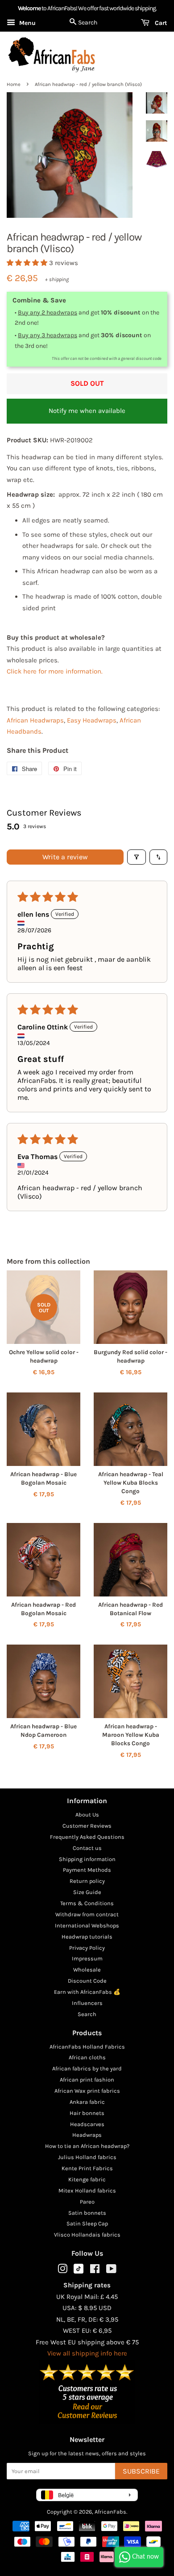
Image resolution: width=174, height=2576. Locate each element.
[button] (28, 263)
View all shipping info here (87, 2353)
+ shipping (57, 279)
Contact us (87, 1848)
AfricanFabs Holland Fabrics (87, 2047)
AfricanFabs (110, 2512)
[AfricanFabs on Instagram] (62, 2271)
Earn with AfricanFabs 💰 (87, 1992)
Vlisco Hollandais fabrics (87, 2235)
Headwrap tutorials (87, 1937)
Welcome (29, 8)
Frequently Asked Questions (87, 1837)
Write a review (65, 857)
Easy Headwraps (92, 720)
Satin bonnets (87, 2213)
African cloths (87, 2057)
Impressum (87, 1958)
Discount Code (87, 1981)
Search (87, 2014)
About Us (87, 1815)
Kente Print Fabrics (87, 2168)
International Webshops (87, 1925)
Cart (160, 23)
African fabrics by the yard (87, 2068)
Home (14, 84)
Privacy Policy (87, 1948)
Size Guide (87, 1892)
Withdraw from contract (87, 1914)
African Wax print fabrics (87, 2091)
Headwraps (87, 2135)
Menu (27, 23)
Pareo (87, 2202)
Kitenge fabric (87, 2179)
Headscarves (87, 2124)
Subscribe (141, 2471)
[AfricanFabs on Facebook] (95, 2271)
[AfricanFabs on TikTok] (79, 2272)
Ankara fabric (87, 2102)
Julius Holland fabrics (87, 2157)
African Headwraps (35, 720)
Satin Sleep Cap (87, 2223)
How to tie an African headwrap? (87, 2146)
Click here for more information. (55, 671)
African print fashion (87, 2080)
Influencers (87, 2003)
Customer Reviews (87, 1826)
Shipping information (87, 1859)
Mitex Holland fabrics (87, 2190)
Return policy (87, 1881)
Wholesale (87, 1970)
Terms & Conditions (87, 1903)
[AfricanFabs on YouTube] (111, 2271)
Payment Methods (87, 1870)
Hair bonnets (87, 2113)
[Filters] (137, 857)
